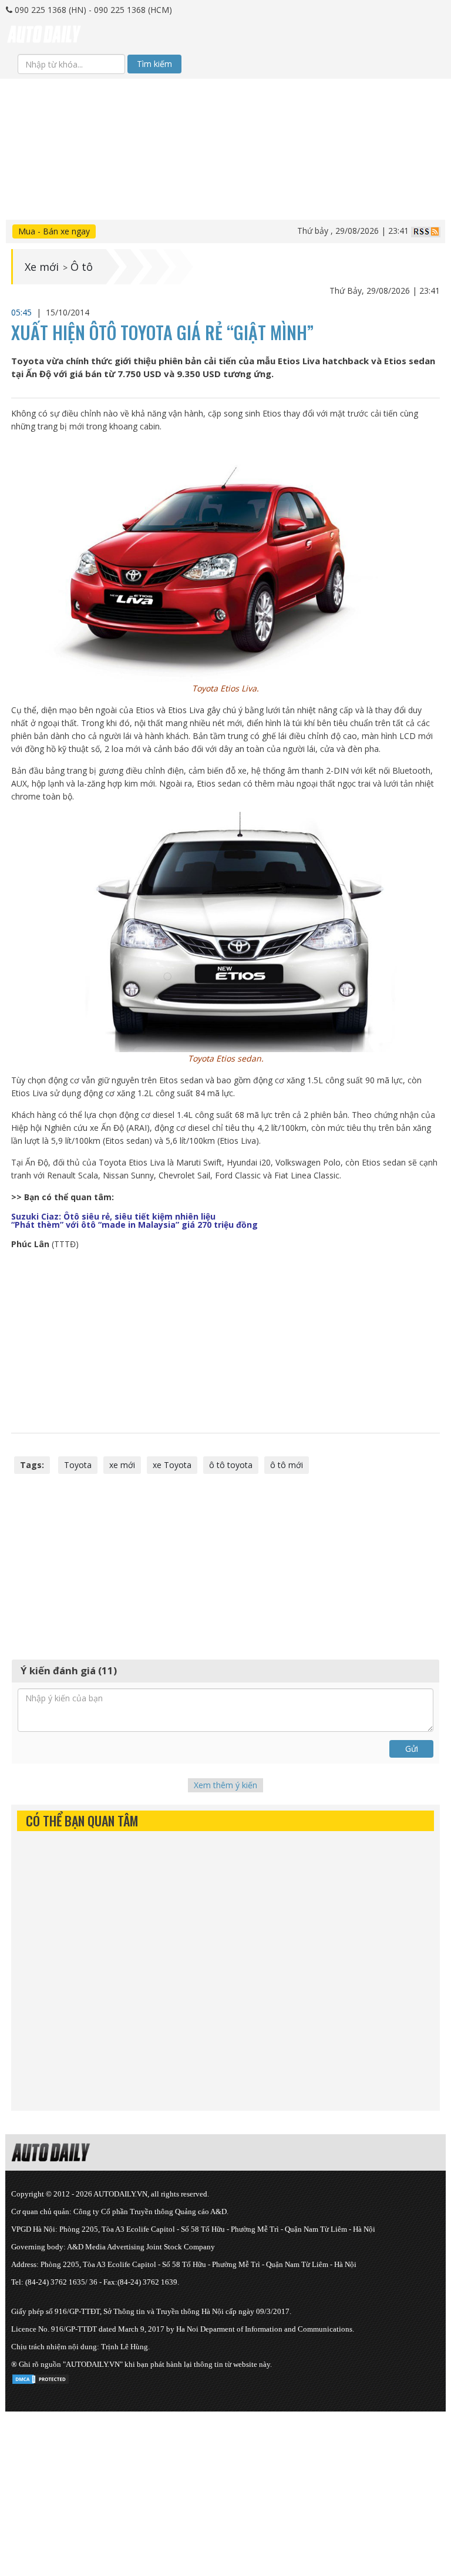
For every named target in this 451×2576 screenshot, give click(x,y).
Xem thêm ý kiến (225, 1785)
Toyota (78, 1465)
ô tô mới (287, 1465)
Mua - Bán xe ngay (54, 231)
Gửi (412, 1749)
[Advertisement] (225, 161)
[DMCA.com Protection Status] (41, 2377)
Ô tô (82, 267)
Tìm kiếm (154, 64)
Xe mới (42, 267)
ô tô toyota (231, 1465)
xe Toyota (172, 1465)
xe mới (122, 1465)
